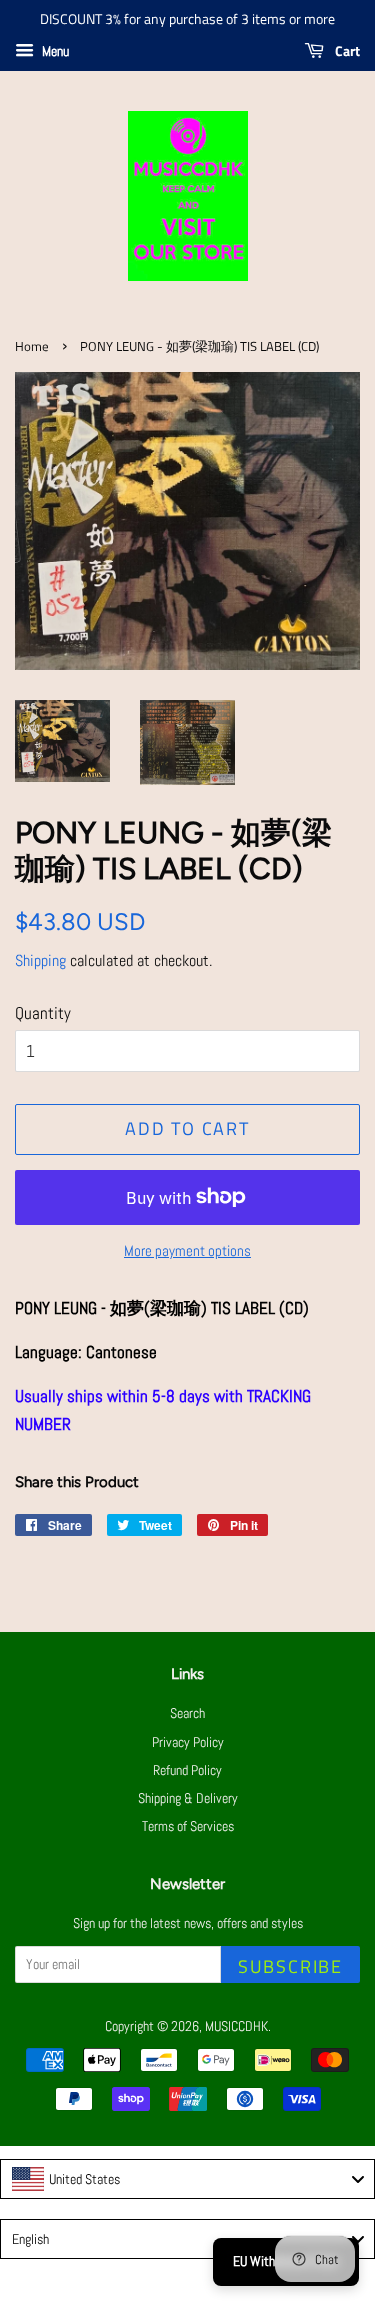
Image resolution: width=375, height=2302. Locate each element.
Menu (54, 51)
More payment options (187, 1250)
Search (187, 1713)
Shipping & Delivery (188, 1798)
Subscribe (290, 1966)
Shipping (40, 960)
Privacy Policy (188, 1742)
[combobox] (187, 2179)
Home (32, 346)
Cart (346, 50)
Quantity (43, 1013)
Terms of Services (188, 1826)
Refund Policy (187, 1770)
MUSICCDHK (236, 2026)
